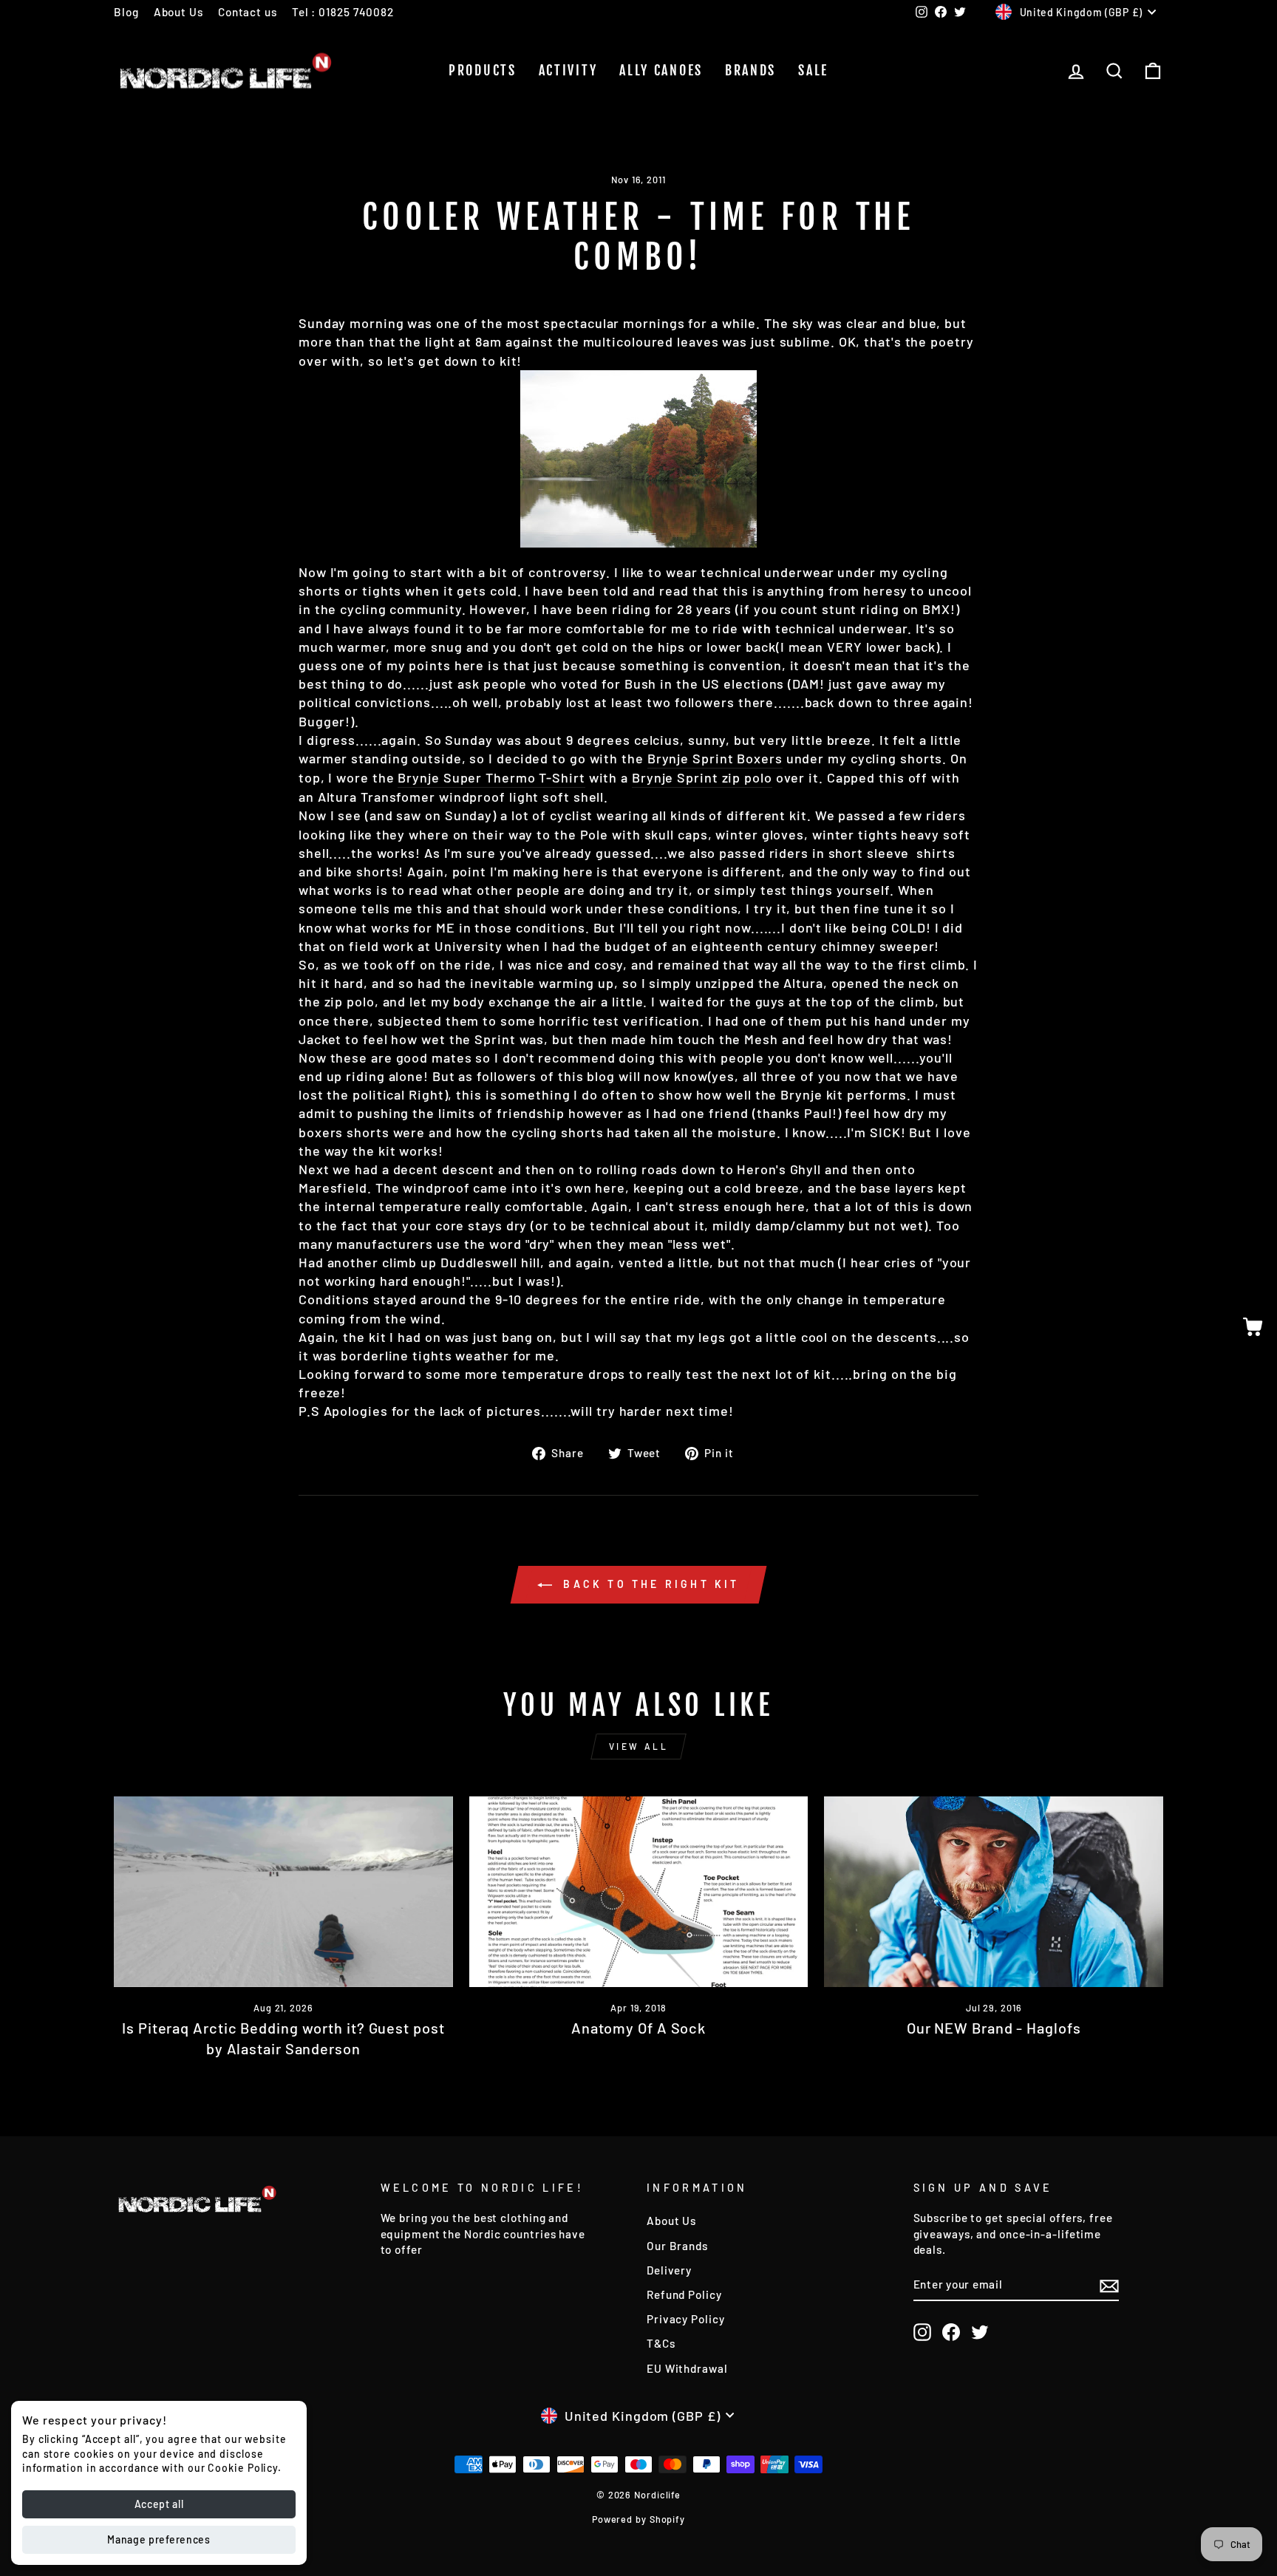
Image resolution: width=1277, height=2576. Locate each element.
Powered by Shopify (638, 2519)
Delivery (669, 2270)
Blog (126, 12)
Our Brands (677, 2246)
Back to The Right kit (648, 1584)
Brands (750, 70)
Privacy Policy (686, 2319)
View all (639, 1746)
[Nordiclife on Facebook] (951, 2332)
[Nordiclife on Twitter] (980, 2332)
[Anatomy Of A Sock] (639, 1892)
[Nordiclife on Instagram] (922, 2332)
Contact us (248, 12)
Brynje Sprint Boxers (715, 758)
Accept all (159, 2504)
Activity (568, 70)
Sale (813, 70)
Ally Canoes (661, 70)
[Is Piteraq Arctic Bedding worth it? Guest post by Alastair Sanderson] (283, 1892)
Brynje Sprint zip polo (702, 777)
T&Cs (661, 2343)
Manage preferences (159, 2539)
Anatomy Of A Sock (638, 2028)
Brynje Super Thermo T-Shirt (491, 777)
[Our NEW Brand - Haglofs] (994, 1892)
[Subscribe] (1109, 2285)
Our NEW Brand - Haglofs (994, 2028)
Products (483, 70)
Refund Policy (684, 2294)
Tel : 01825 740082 (343, 12)
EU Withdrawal (687, 2368)
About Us (178, 12)
